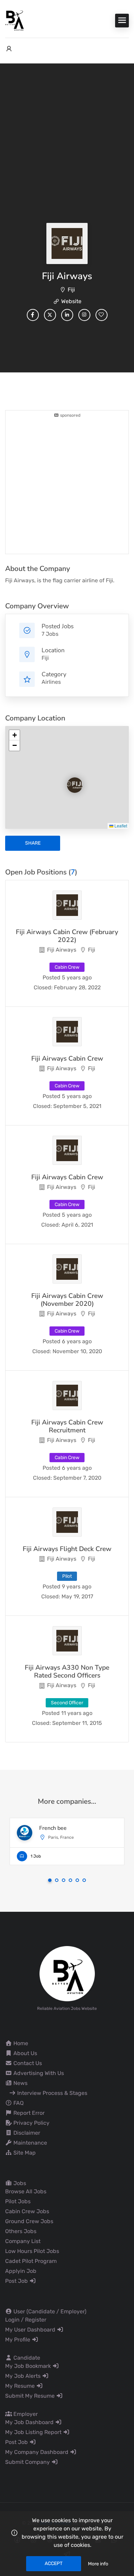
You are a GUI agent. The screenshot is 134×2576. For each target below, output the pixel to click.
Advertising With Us (38, 2073)
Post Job (17, 2281)
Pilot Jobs (18, 2201)
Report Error (28, 2113)
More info (98, 2564)
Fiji (71, 290)
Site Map (24, 2153)
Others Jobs (21, 2231)
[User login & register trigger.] (9, 49)
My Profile (18, 2340)
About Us (25, 2053)
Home (20, 2043)
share (33, 843)
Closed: (43, 987)
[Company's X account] (50, 315)
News (20, 2083)
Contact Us (27, 2063)
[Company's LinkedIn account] (67, 315)
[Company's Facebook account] (33, 315)
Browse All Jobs (26, 2191)
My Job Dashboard (30, 2422)
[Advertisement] (67, 169)
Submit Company (28, 2462)
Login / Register (26, 2320)
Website (71, 301)
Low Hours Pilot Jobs (32, 2251)
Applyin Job (21, 2271)
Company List (23, 2241)
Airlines (51, 682)
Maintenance (30, 2143)
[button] (69, 779)
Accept (54, 2563)
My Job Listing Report (34, 2432)
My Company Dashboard (37, 2452)
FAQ (18, 2103)
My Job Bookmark (29, 2366)
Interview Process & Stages (52, 2093)
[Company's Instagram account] (84, 315)
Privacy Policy (31, 2123)
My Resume (21, 2386)
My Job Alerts (24, 2376)
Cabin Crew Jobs (27, 2211)
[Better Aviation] (15, 20)
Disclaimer (26, 2133)
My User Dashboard (31, 2330)
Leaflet (120, 826)
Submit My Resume (31, 2396)
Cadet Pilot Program (31, 2261)
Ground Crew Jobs (29, 2221)
